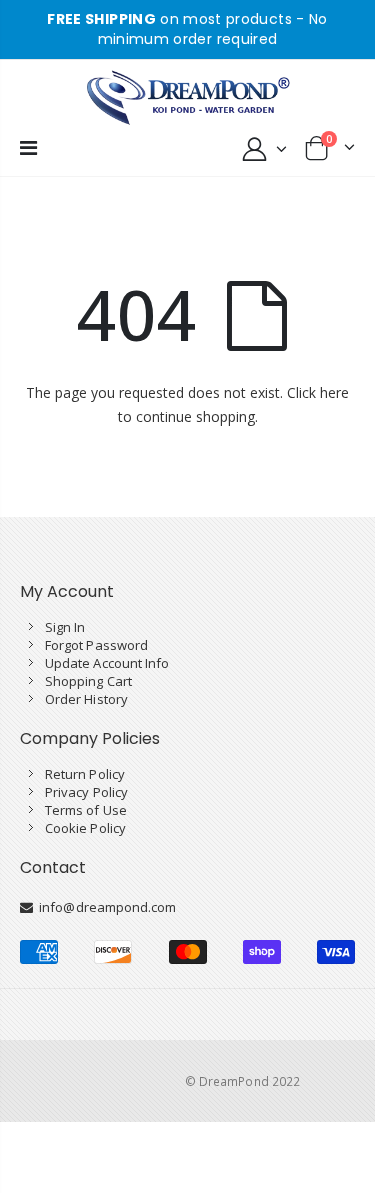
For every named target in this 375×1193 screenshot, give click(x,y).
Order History (86, 699)
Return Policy (85, 774)
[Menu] (28, 147)
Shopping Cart (88, 681)
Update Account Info (107, 663)
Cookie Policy (85, 828)
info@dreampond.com (104, 907)
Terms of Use (86, 810)
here (334, 392)
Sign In (65, 627)
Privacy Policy (86, 792)
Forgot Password (96, 645)
